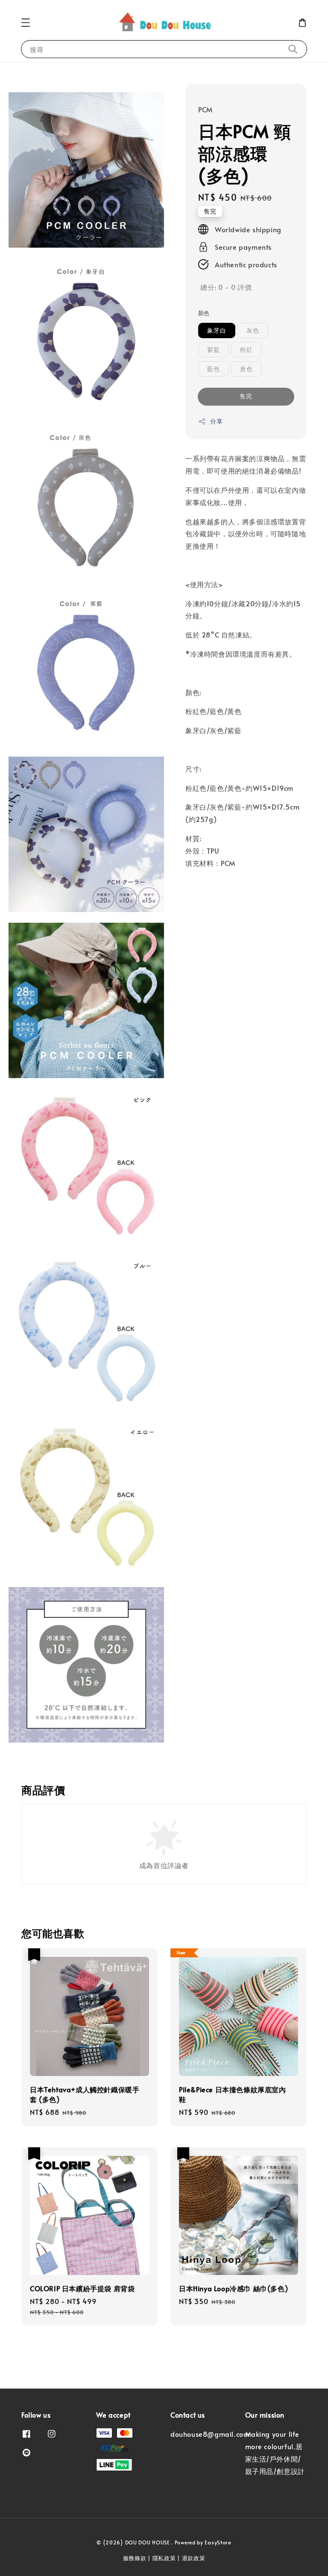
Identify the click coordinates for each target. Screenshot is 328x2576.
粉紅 (246, 349)
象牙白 (217, 330)
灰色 (253, 330)
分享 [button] (216, 421)
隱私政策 (164, 2558)
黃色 (246, 369)
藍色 (214, 369)
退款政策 (194, 2558)
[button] (26, 23)
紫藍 (214, 349)
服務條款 (135, 2558)
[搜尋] (293, 49)
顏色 (204, 313)
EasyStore (218, 2542)
